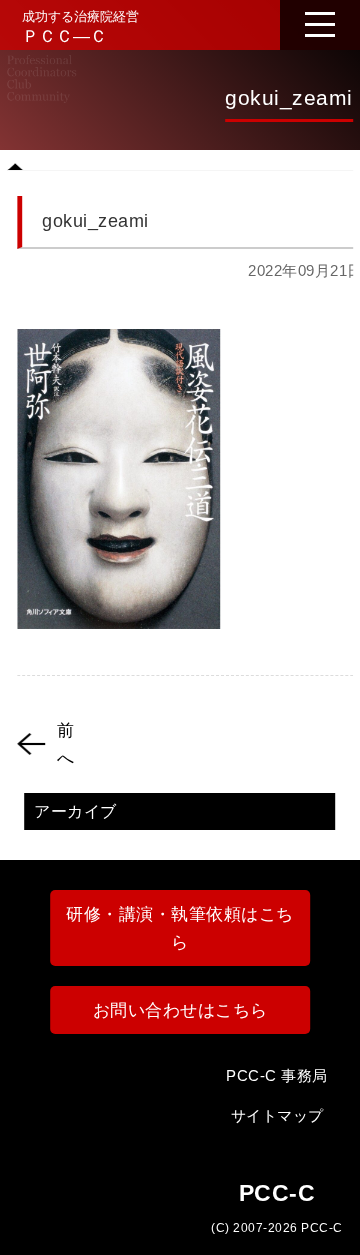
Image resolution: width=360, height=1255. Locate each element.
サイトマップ (277, 1116)
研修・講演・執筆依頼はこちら (180, 928)
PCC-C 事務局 (277, 1076)
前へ (66, 744)
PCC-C (322, 1228)
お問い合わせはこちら (180, 1010)
